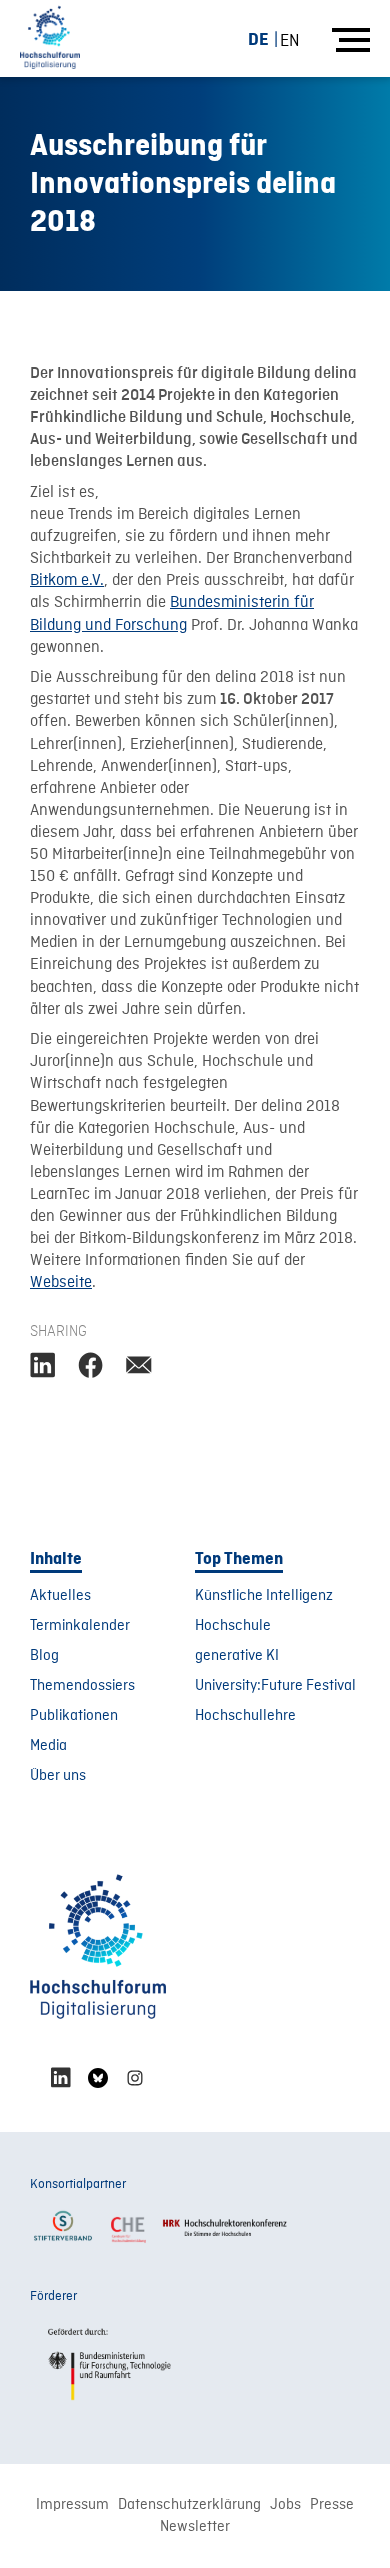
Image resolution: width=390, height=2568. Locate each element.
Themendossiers (82, 1686)
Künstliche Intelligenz (264, 1596)
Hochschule (233, 1626)
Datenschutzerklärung (189, 2505)
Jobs (285, 2505)
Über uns (58, 1776)
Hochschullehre (245, 1716)
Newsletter (195, 2527)
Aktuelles (60, 1596)
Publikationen (74, 1716)
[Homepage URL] (50, 38)
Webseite (61, 1283)
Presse (332, 2505)
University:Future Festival (275, 1686)
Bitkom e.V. (67, 581)
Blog (44, 1656)
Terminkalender (80, 1626)
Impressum (72, 2505)
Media (48, 1746)
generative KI (237, 1656)
